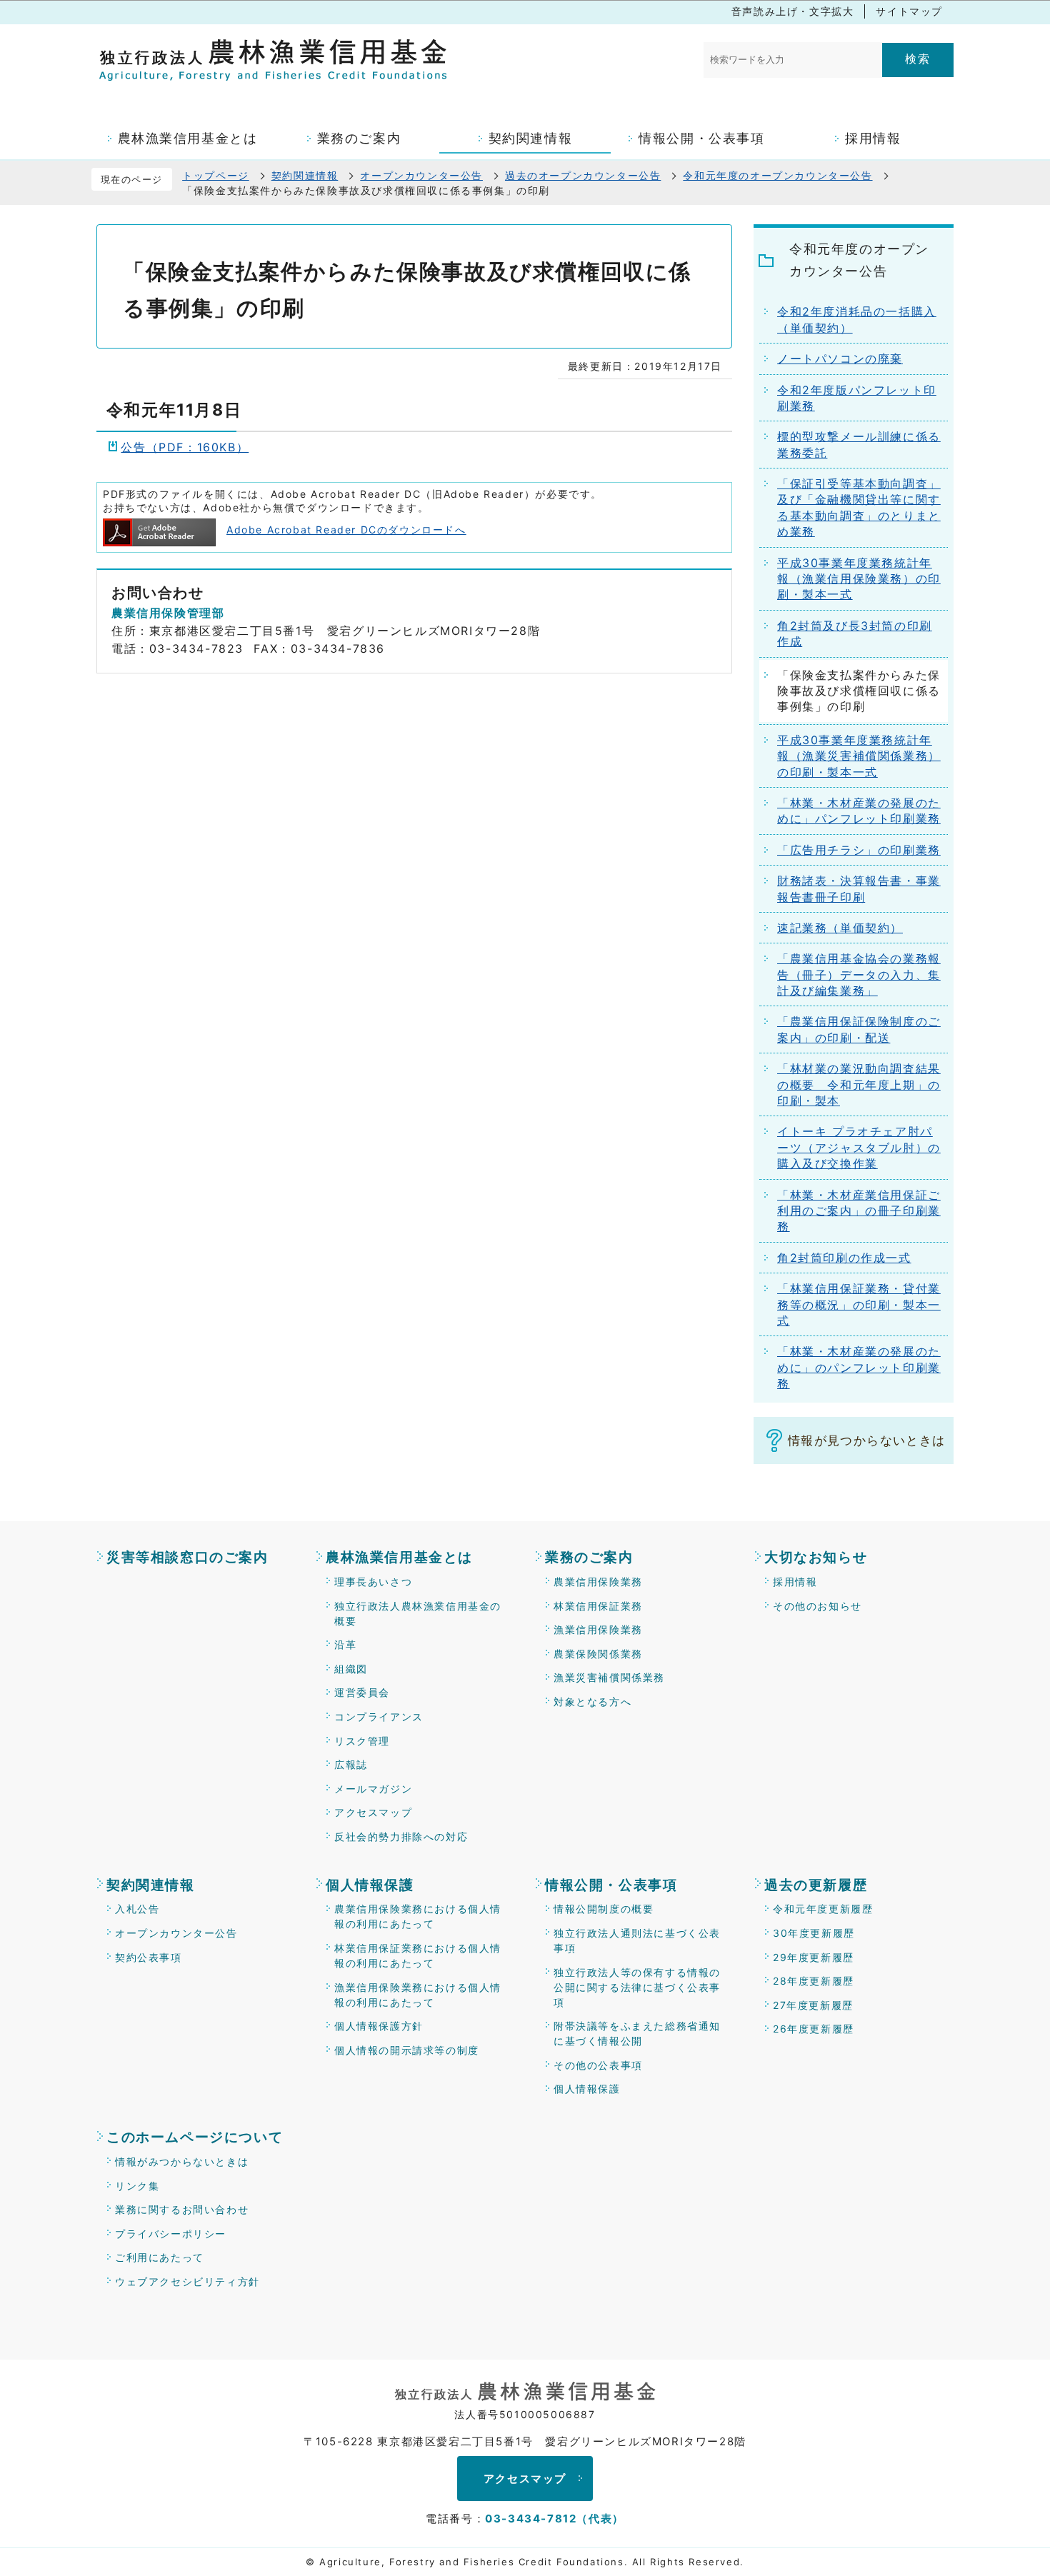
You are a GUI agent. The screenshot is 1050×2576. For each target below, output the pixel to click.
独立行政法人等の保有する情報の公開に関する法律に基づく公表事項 (637, 1987)
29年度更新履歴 (814, 1957)
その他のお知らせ (817, 1606)
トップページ (216, 175)
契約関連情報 (305, 175)
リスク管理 (362, 1741)
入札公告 (137, 1909)
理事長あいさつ (373, 1582)
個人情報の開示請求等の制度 (407, 2050)
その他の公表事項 (598, 2065)
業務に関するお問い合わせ (182, 2209)
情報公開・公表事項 (611, 1885)
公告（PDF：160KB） (185, 447)
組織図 (351, 1669)
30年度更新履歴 (814, 1933)
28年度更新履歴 (814, 1981)
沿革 (345, 1644)
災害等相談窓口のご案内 (187, 1557)
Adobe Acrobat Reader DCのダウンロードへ (346, 530)
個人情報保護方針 (379, 2026)
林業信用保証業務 (598, 1606)
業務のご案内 (589, 1557)
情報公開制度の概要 (604, 1909)
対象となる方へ (592, 1702)
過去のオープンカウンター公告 (583, 175)
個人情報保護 (370, 1885)
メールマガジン (373, 1789)
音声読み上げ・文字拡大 (793, 11)
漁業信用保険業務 (598, 1629)
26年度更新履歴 (814, 2029)
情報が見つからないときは (866, 1440)
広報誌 (351, 1764)
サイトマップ (909, 11)
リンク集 (137, 2186)
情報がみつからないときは (182, 2161)
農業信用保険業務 (598, 1582)
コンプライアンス (379, 1717)
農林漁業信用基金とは (399, 1557)
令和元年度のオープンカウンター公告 (777, 175)
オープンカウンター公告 (421, 175)
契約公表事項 (149, 1957)
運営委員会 (362, 1692)
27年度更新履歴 (813, 2005)
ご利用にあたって (160, 2257)
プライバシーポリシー (171, 2234)
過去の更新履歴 (816, 1885)
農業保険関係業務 (598, 1654)
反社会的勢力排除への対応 (401, 1836)
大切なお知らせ (816, 1557)
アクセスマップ (373, 1812)
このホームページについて (195, 2137)
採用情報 (795, 1582)
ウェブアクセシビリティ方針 (187, 2281)
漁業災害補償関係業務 (609, 1677)
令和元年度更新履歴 (823, 1909)
